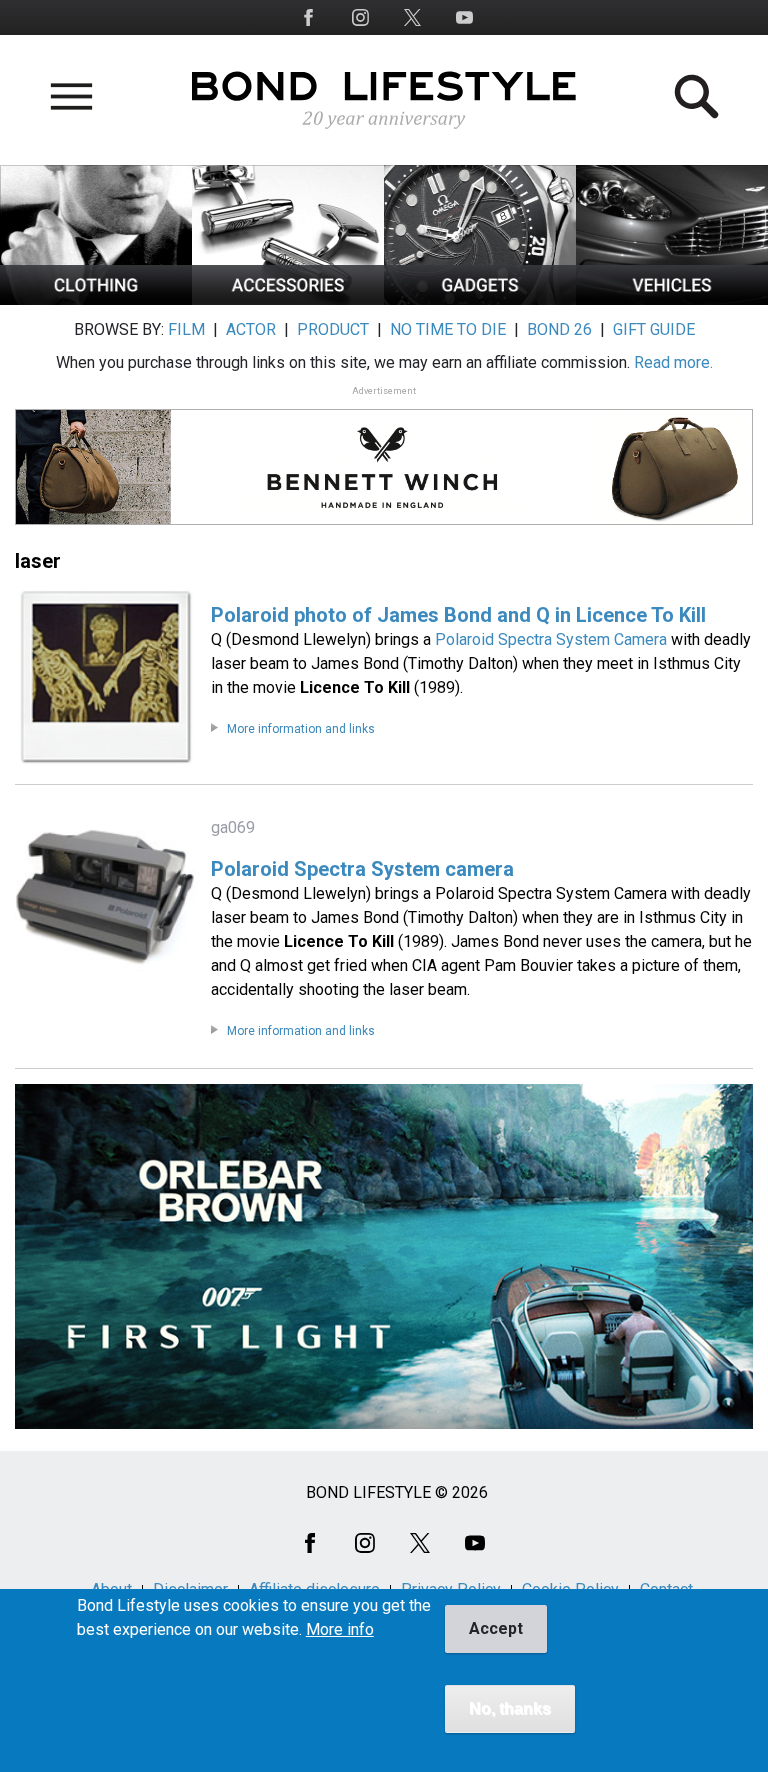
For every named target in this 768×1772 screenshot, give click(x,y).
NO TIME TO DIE (448, 329)
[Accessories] (288, 299)
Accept (496, 1628)
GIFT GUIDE (654, 329)
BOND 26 (559, 329)
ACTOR (251, 329)
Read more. (673, 362)
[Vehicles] (672, 299)
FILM (186, 329)
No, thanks (510, 1708)
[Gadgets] (480, 299)
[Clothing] (96, 299)
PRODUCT (333, 329)
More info (340, 1630)
